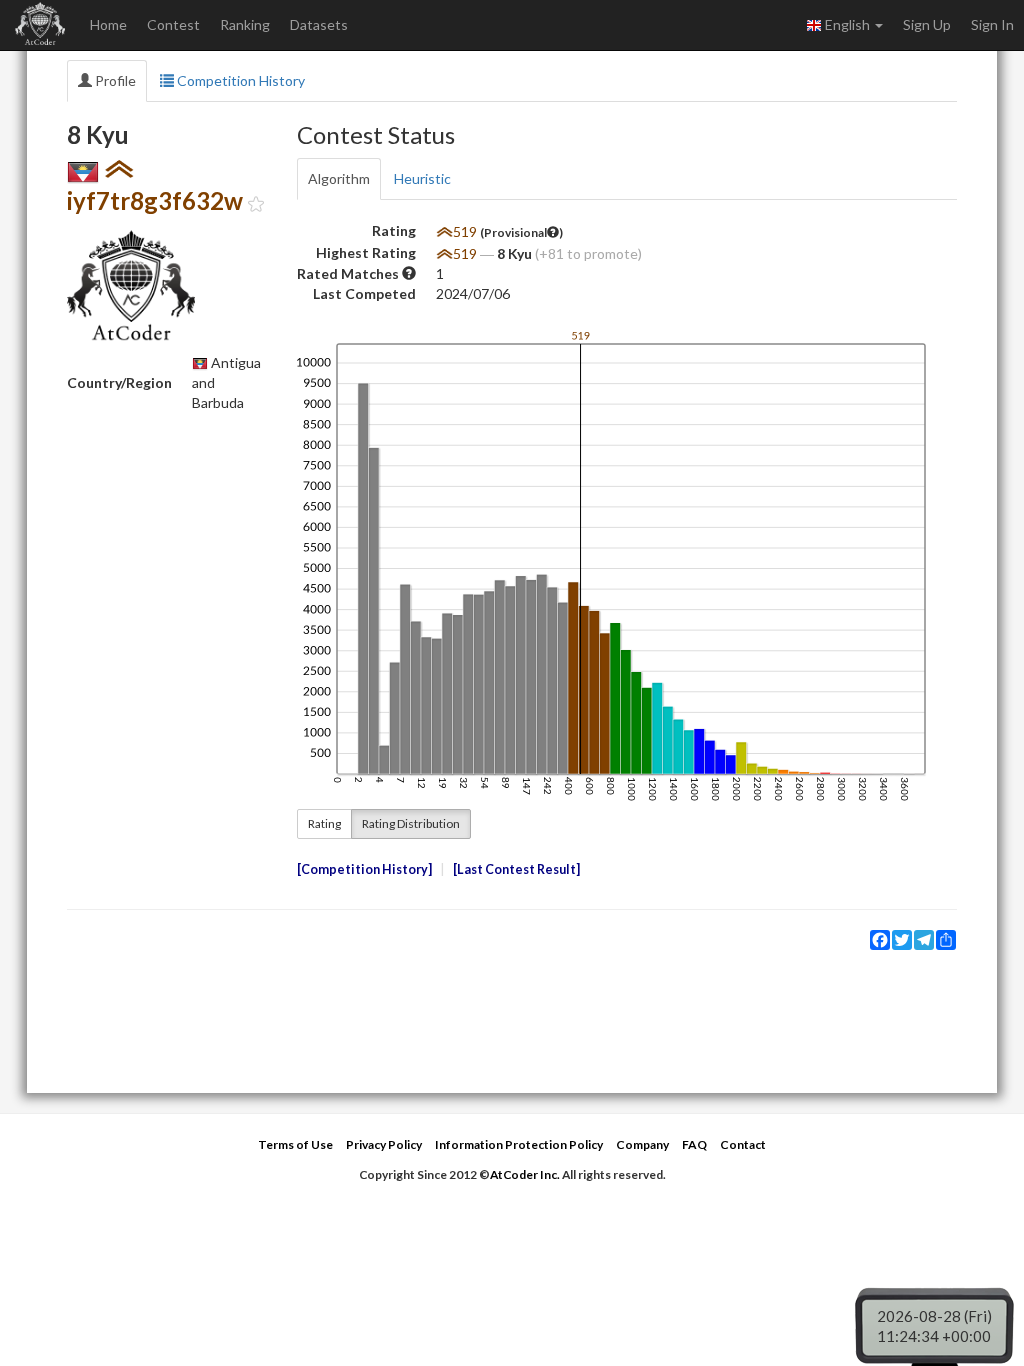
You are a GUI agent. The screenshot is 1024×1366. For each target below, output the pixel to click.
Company (642, 1144)
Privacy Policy (384, 1144)
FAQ (694, 1144)
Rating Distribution (411, 823)
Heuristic (422, 178)
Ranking (245, 24)
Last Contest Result (516, 869)
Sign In (992, 24)
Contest (173, 24)
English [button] (847, 24)
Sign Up (927, 24)
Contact (743, 1144)
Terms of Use (295, 1144)
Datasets (319, 24)
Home (108, 24)
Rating (324, 823)
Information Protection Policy (519, 1144)
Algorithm (339, 178)
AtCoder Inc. (525, 1174)
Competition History (239, 80)
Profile (114, 80)
